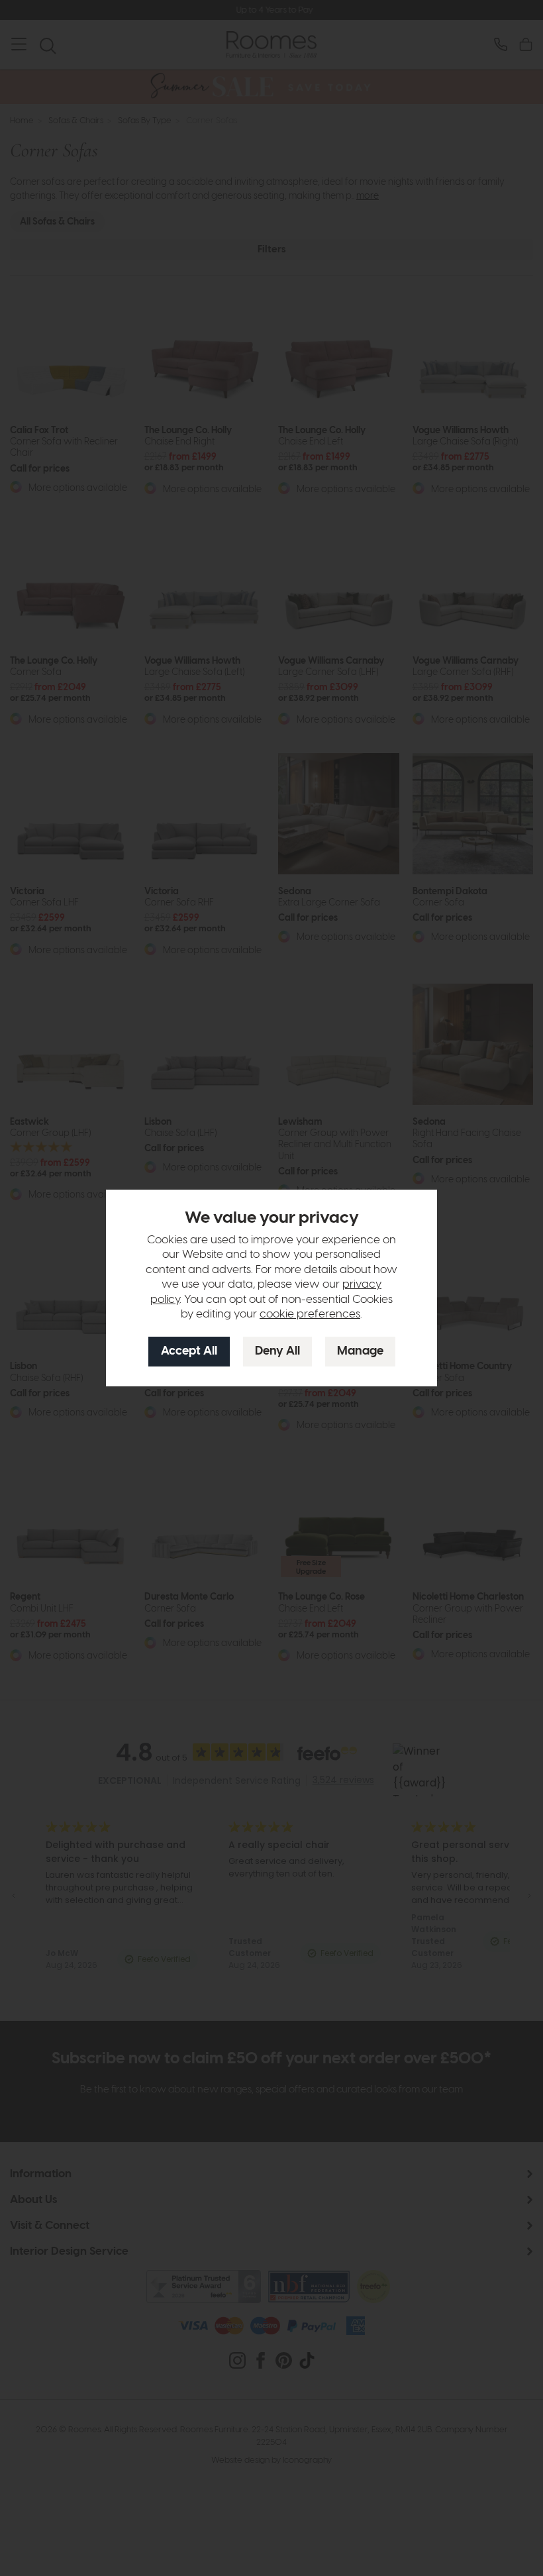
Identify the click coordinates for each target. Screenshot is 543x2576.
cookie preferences (310, 1314)
